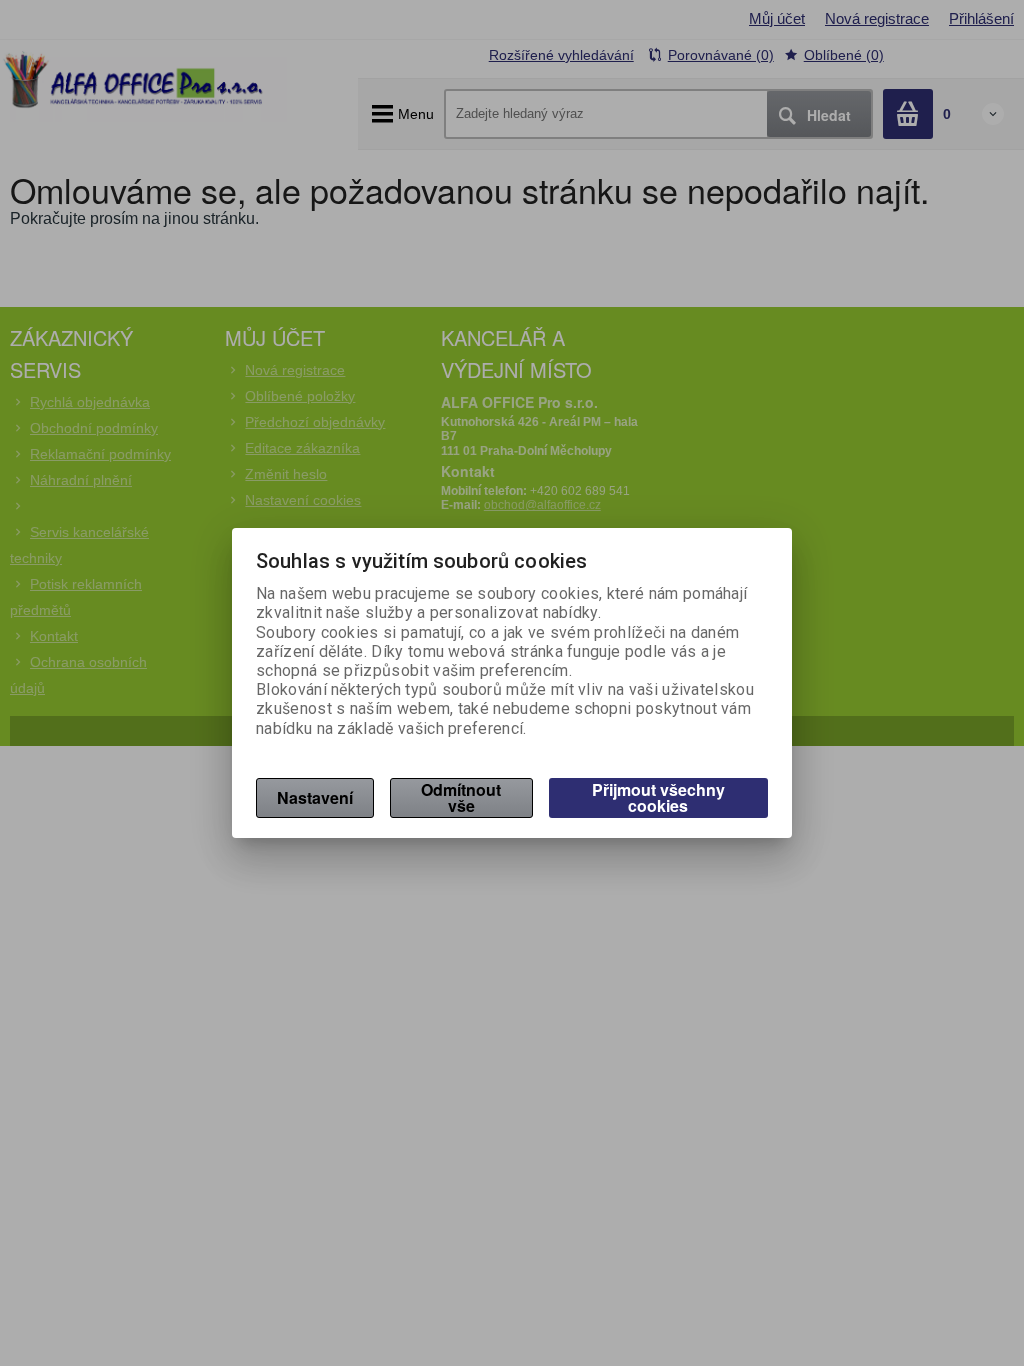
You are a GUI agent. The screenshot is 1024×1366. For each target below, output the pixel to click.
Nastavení (315, 797)
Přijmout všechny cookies (658, 797)
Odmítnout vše (461, 797)
